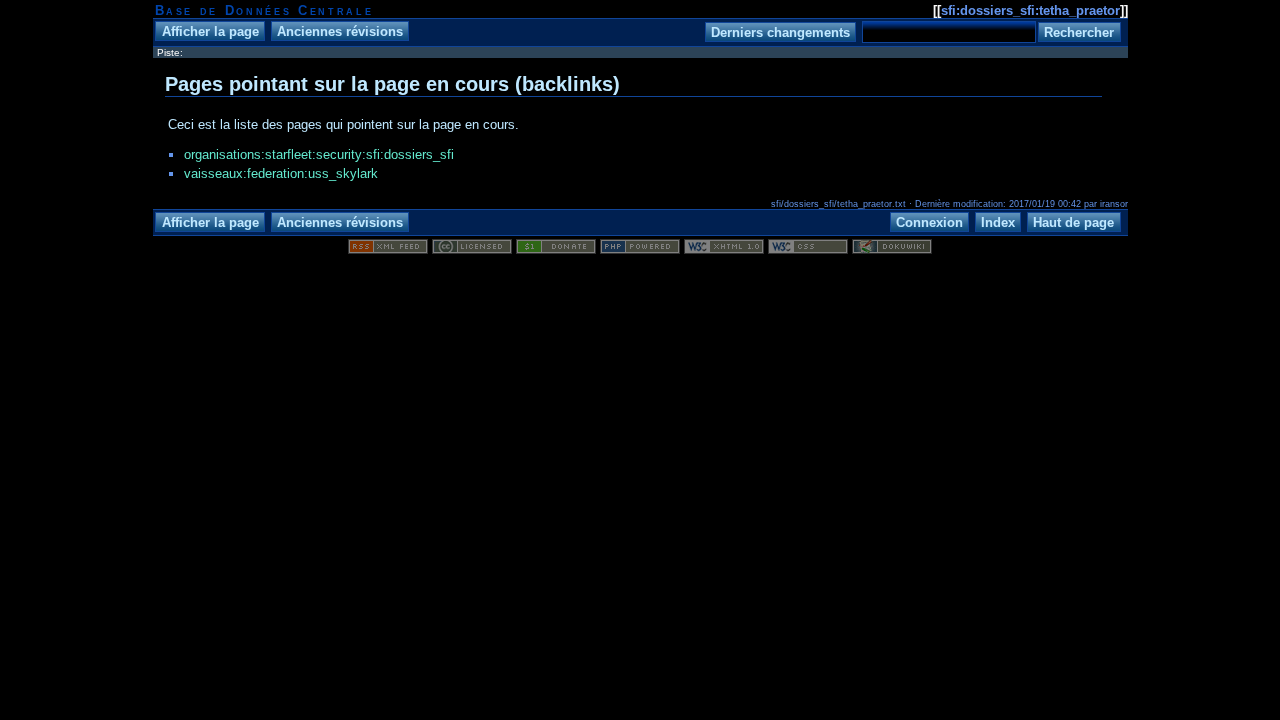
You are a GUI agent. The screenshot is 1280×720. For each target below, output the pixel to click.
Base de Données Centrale (264, 10)
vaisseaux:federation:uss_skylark (281, 173)
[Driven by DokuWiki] (892, 249)
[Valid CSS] (808, 249)
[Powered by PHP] (640, 249)
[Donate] (556, 249)
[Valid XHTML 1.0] (724, 249)
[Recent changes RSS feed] (388, 249)
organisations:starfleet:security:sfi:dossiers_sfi (319, 154)
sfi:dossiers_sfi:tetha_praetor (1030, 10)
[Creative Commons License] (472, 249)
